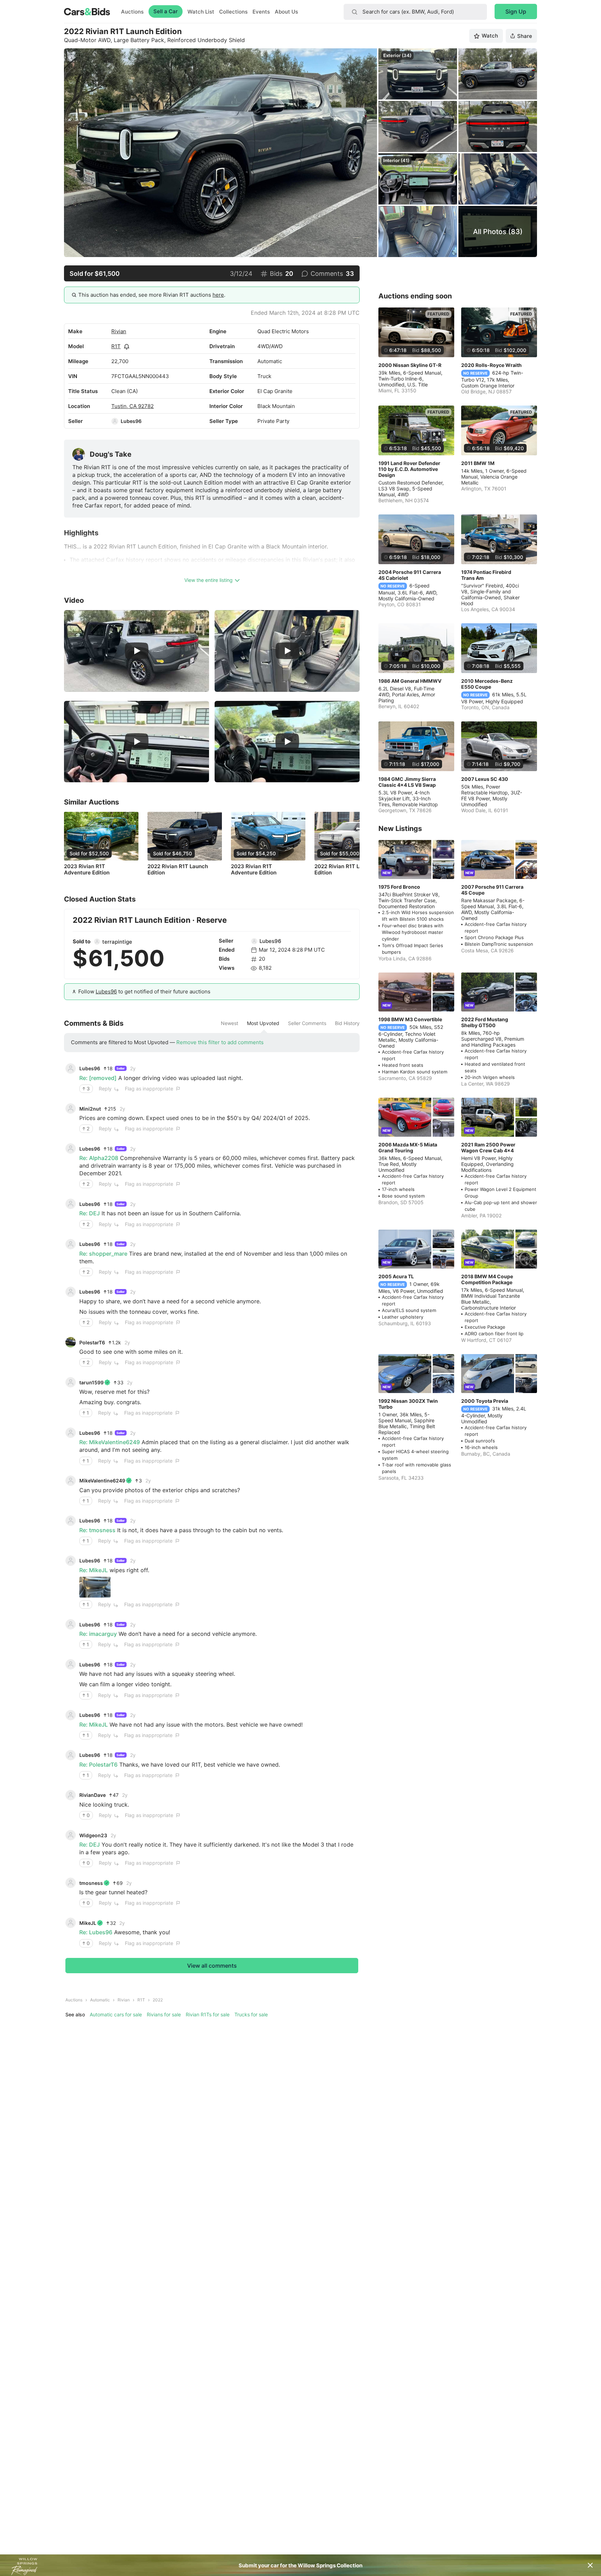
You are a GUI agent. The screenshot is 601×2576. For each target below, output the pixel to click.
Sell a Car (166, 11)
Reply (105, 1089)
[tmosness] (71, 1883)
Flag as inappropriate (149, 1089)
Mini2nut (90, 1109)
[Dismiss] (590, 2565)
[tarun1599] (71, 1382)
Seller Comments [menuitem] (307, 1023)
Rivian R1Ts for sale (208, 2014)
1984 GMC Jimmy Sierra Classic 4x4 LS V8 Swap (407, 782)
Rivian (119, 331)
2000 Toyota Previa (485, 1401)
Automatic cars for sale (116, 2014)
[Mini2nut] (71, 1109)
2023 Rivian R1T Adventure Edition (87, 870)
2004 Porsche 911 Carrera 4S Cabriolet (410, 575)
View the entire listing (209, 580)
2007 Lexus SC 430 (485, 779)
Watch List (201, 12)
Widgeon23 (93, 1835)
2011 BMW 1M (478, 463)
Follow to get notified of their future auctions (144, 991)
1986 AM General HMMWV (410, 681)
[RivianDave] (71, 1795)
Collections (233, 12)
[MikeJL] (71, 1923)
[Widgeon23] (71, 1835)
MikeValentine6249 (102, 1481)
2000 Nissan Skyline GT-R (410, 365)
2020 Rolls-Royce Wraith (491, 365)
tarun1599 (91, 1382)
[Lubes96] (115, 421)
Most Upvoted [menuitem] (263, 1023)
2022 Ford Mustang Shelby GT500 (485, 1022)
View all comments (212, 1966)
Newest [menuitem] (230, 1023)
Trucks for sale (251, 2014)
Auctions (132, 12)
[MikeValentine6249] (71, 1481)
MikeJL (88, 1923)
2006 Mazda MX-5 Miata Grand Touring (408, 1147)
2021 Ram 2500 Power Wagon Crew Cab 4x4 (488, 1147)
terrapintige (117, 942)
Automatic (100, 2000)
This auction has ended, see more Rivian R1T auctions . (152, 295)
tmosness (91, 1883)
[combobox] (415, 12)
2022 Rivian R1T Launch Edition (178, 870)
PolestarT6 (92, 1342)
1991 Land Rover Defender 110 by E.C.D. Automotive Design (409, 469)
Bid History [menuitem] (347, 1023)
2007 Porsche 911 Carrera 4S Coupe (492, 890)
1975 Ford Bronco (399, 887)
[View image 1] (95, 1587)
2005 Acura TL (396, 1276)
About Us (286, 12)
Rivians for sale (164, 2014)
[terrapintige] (97, 942)
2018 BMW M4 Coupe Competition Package (487, 1279)
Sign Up (516, 11)
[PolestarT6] (71, 1342)
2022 (158, 2000)
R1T (116, 346)
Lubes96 (131, 421)
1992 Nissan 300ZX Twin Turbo (408, 1404)
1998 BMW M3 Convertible (410, 1019)
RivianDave (93, 1795)
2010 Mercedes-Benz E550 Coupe (487, 684)
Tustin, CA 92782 (133, 406)
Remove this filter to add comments (220, 1042)
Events (261, 12)
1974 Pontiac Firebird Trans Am (486, 575)
